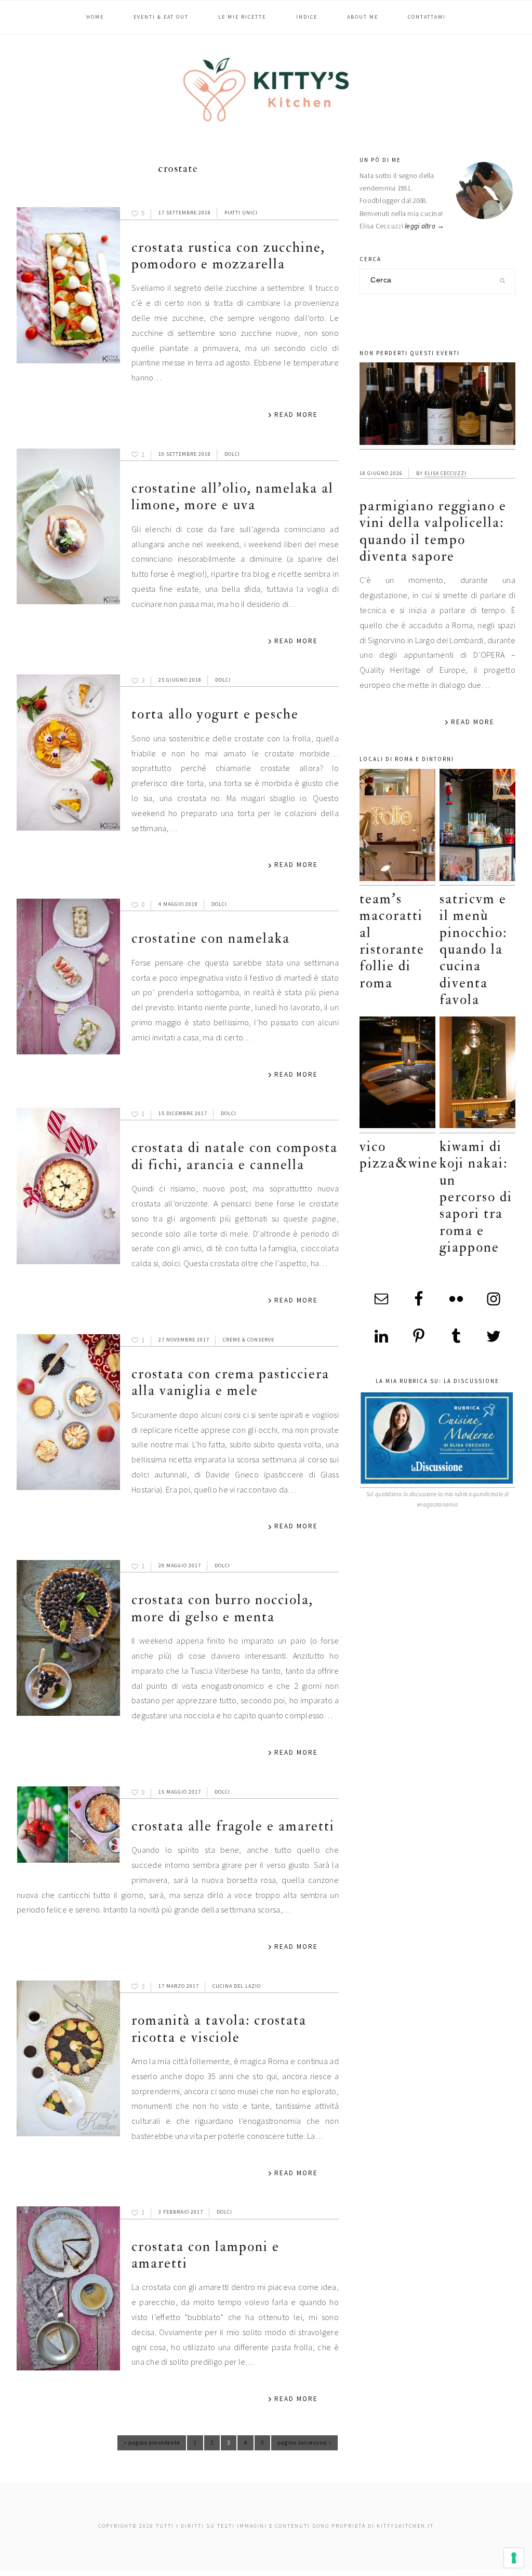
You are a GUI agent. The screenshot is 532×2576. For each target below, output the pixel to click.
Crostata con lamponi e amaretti (205, 2255)
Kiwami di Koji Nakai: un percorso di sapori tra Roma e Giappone (476, 1197)
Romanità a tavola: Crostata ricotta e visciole (219, 2029)
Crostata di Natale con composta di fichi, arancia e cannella (235, 1156)
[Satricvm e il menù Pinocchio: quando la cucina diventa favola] (477, 827)
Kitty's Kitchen (266, 89)
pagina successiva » (304, 2445)
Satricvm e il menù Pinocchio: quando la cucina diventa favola (473, 949)
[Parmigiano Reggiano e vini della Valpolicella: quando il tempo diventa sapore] (437, 406)
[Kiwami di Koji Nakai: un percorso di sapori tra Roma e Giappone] (477, 1075)
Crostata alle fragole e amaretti (233, 1826)
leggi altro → (425, 226)
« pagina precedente (152, 2445)
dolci (232, 454)
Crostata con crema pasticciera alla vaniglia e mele (230, 1382)
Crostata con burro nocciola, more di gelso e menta (222, 1608)
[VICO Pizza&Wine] (397, 1075)
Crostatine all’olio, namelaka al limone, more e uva (232, 497)
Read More (296, 415)
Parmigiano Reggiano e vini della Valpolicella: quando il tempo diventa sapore (433, 531)
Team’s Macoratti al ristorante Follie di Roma (392, 941)
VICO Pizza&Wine (399, 1155)
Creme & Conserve (249, 1340)
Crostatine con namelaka (211, 938)
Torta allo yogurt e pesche (215, 714)
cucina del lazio (237, 1986)
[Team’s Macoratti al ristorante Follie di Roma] (397, 827)
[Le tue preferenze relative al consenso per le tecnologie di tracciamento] (514, 2558)
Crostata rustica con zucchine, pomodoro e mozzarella (228, 256)
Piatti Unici (241, 213)
